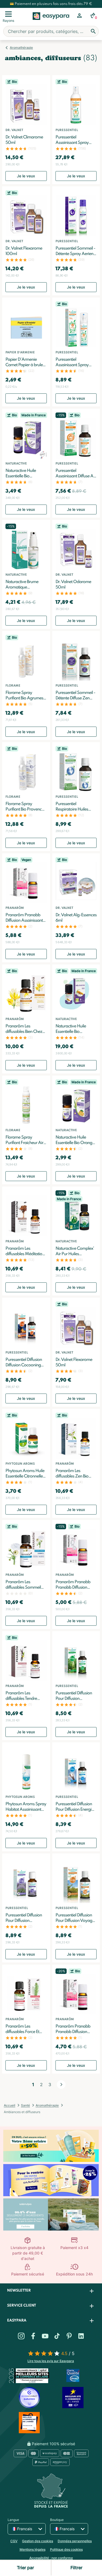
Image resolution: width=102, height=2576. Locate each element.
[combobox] (51, 31)
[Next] (61, 2085)
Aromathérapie (21, 48)
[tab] (51, 2291)
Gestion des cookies (38, 2541)
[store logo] (51, 22)
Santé (25, 2105)
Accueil (10, 2105)
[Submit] (93, 31)
